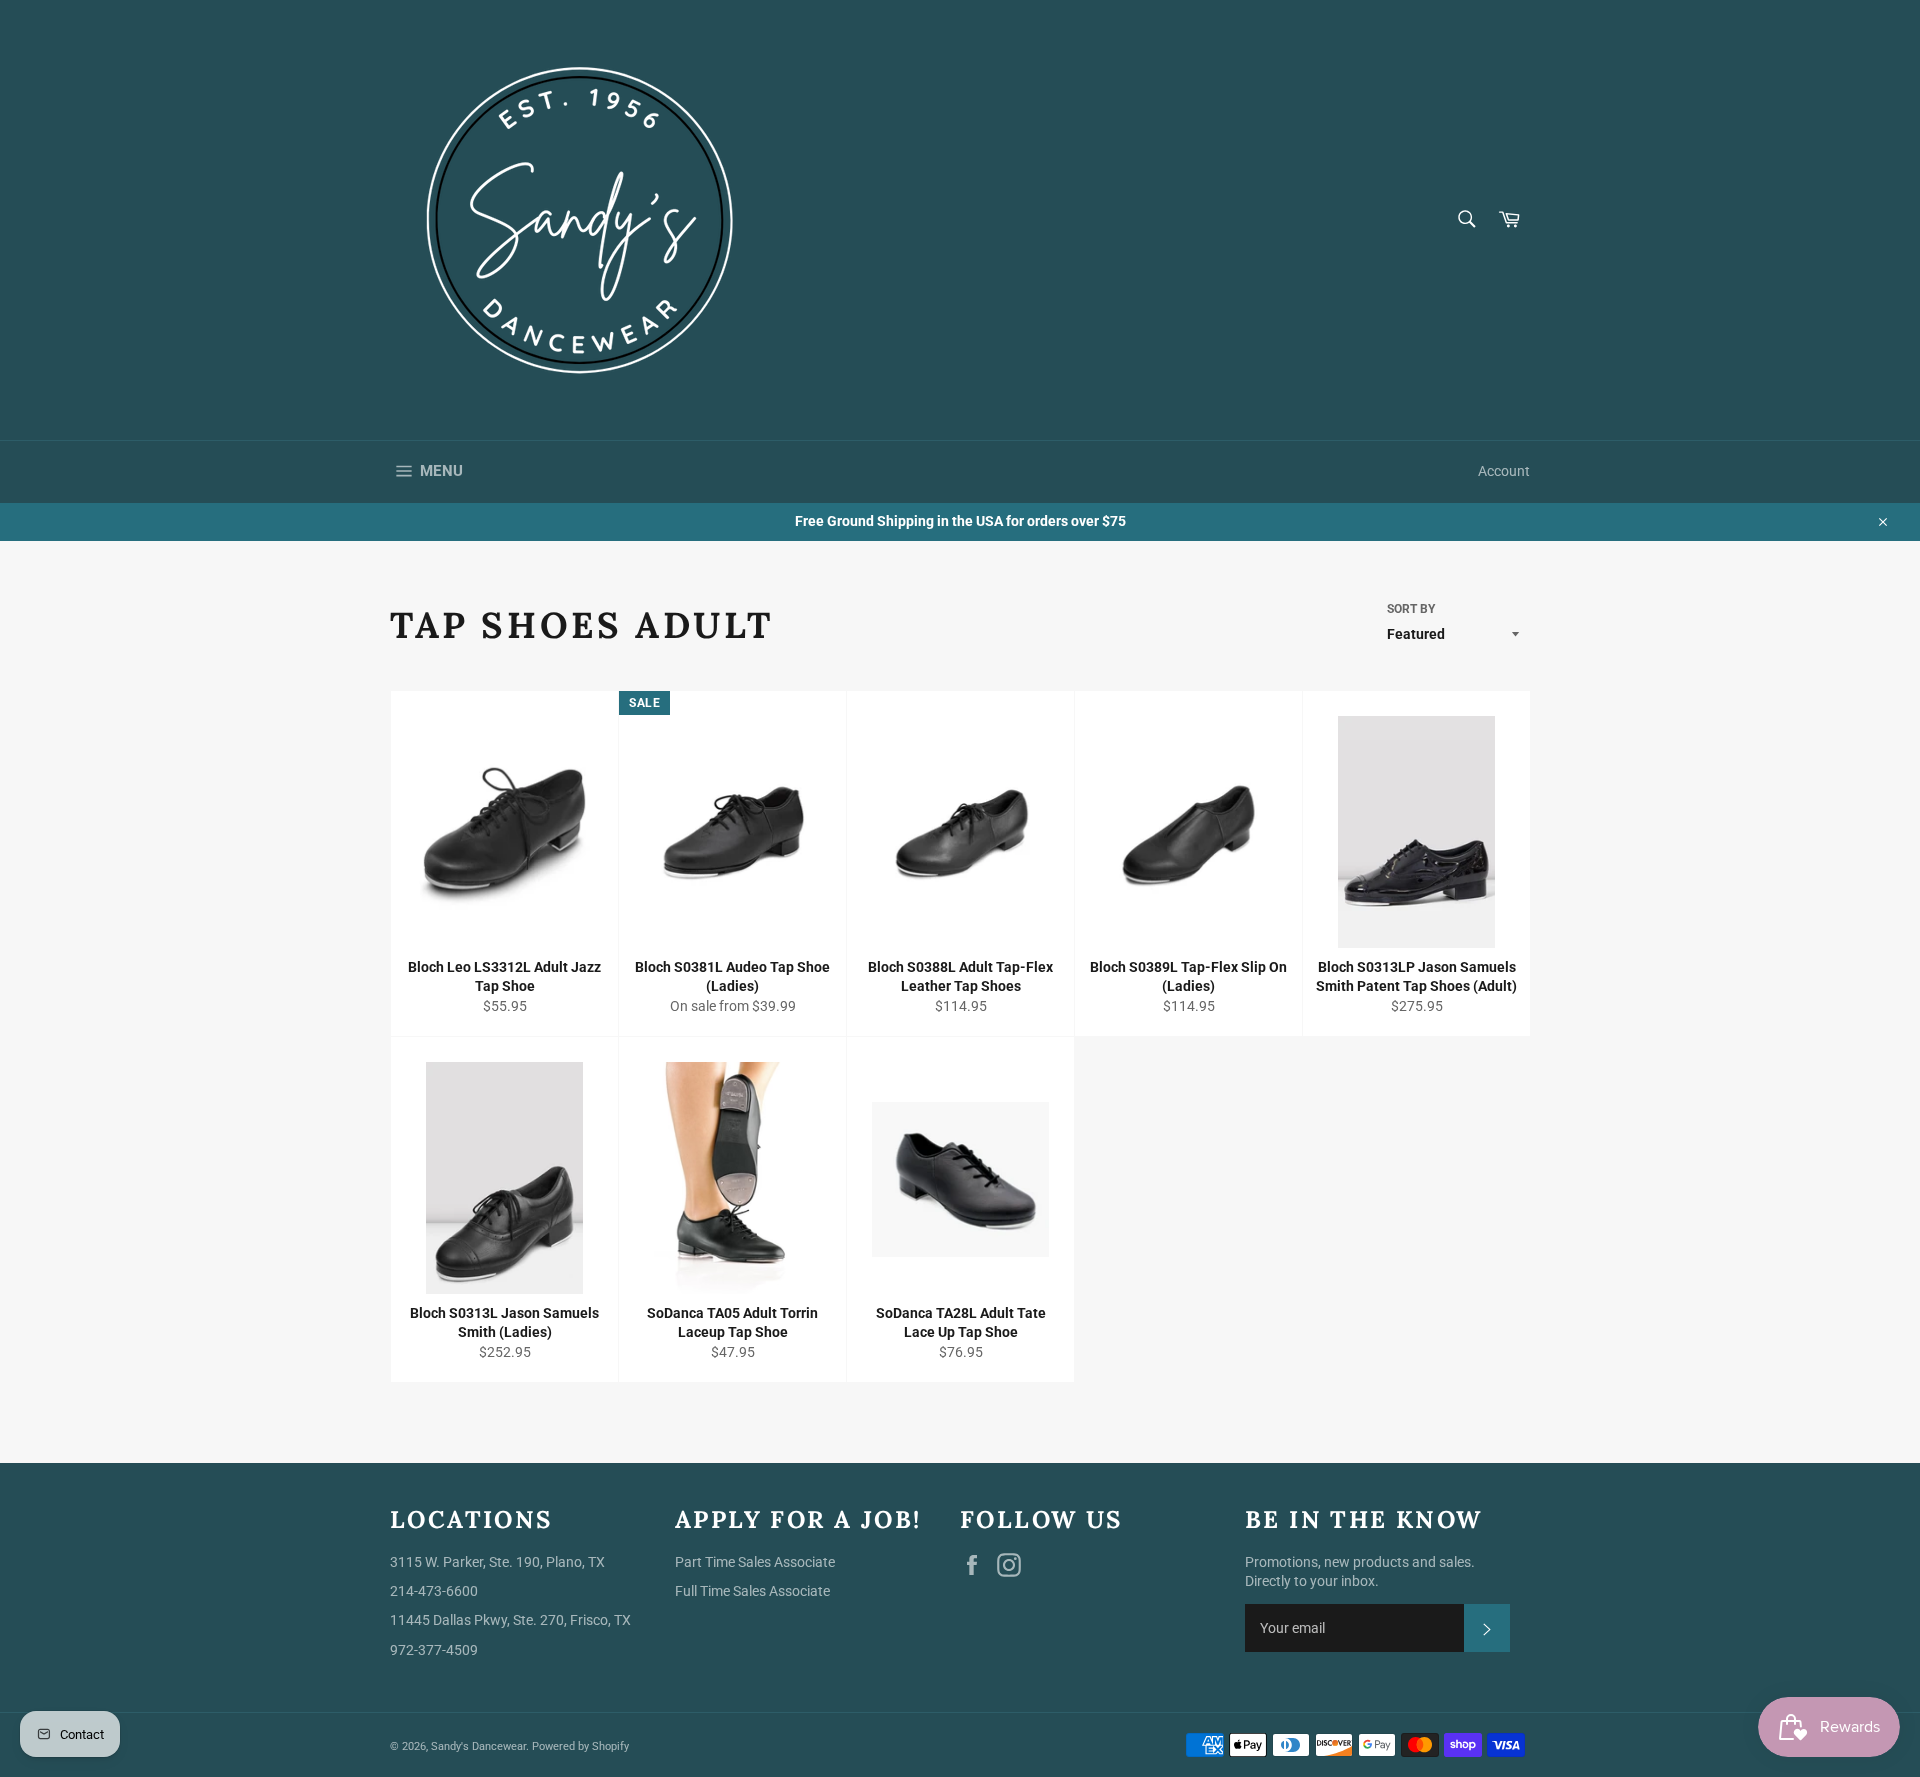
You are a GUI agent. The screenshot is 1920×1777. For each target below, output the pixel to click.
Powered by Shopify (580, 1746)
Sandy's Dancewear (478, 1746)
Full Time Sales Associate (752, 1591)
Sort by (1411, 609)
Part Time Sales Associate (755, 1562)
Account (1504, 471)
